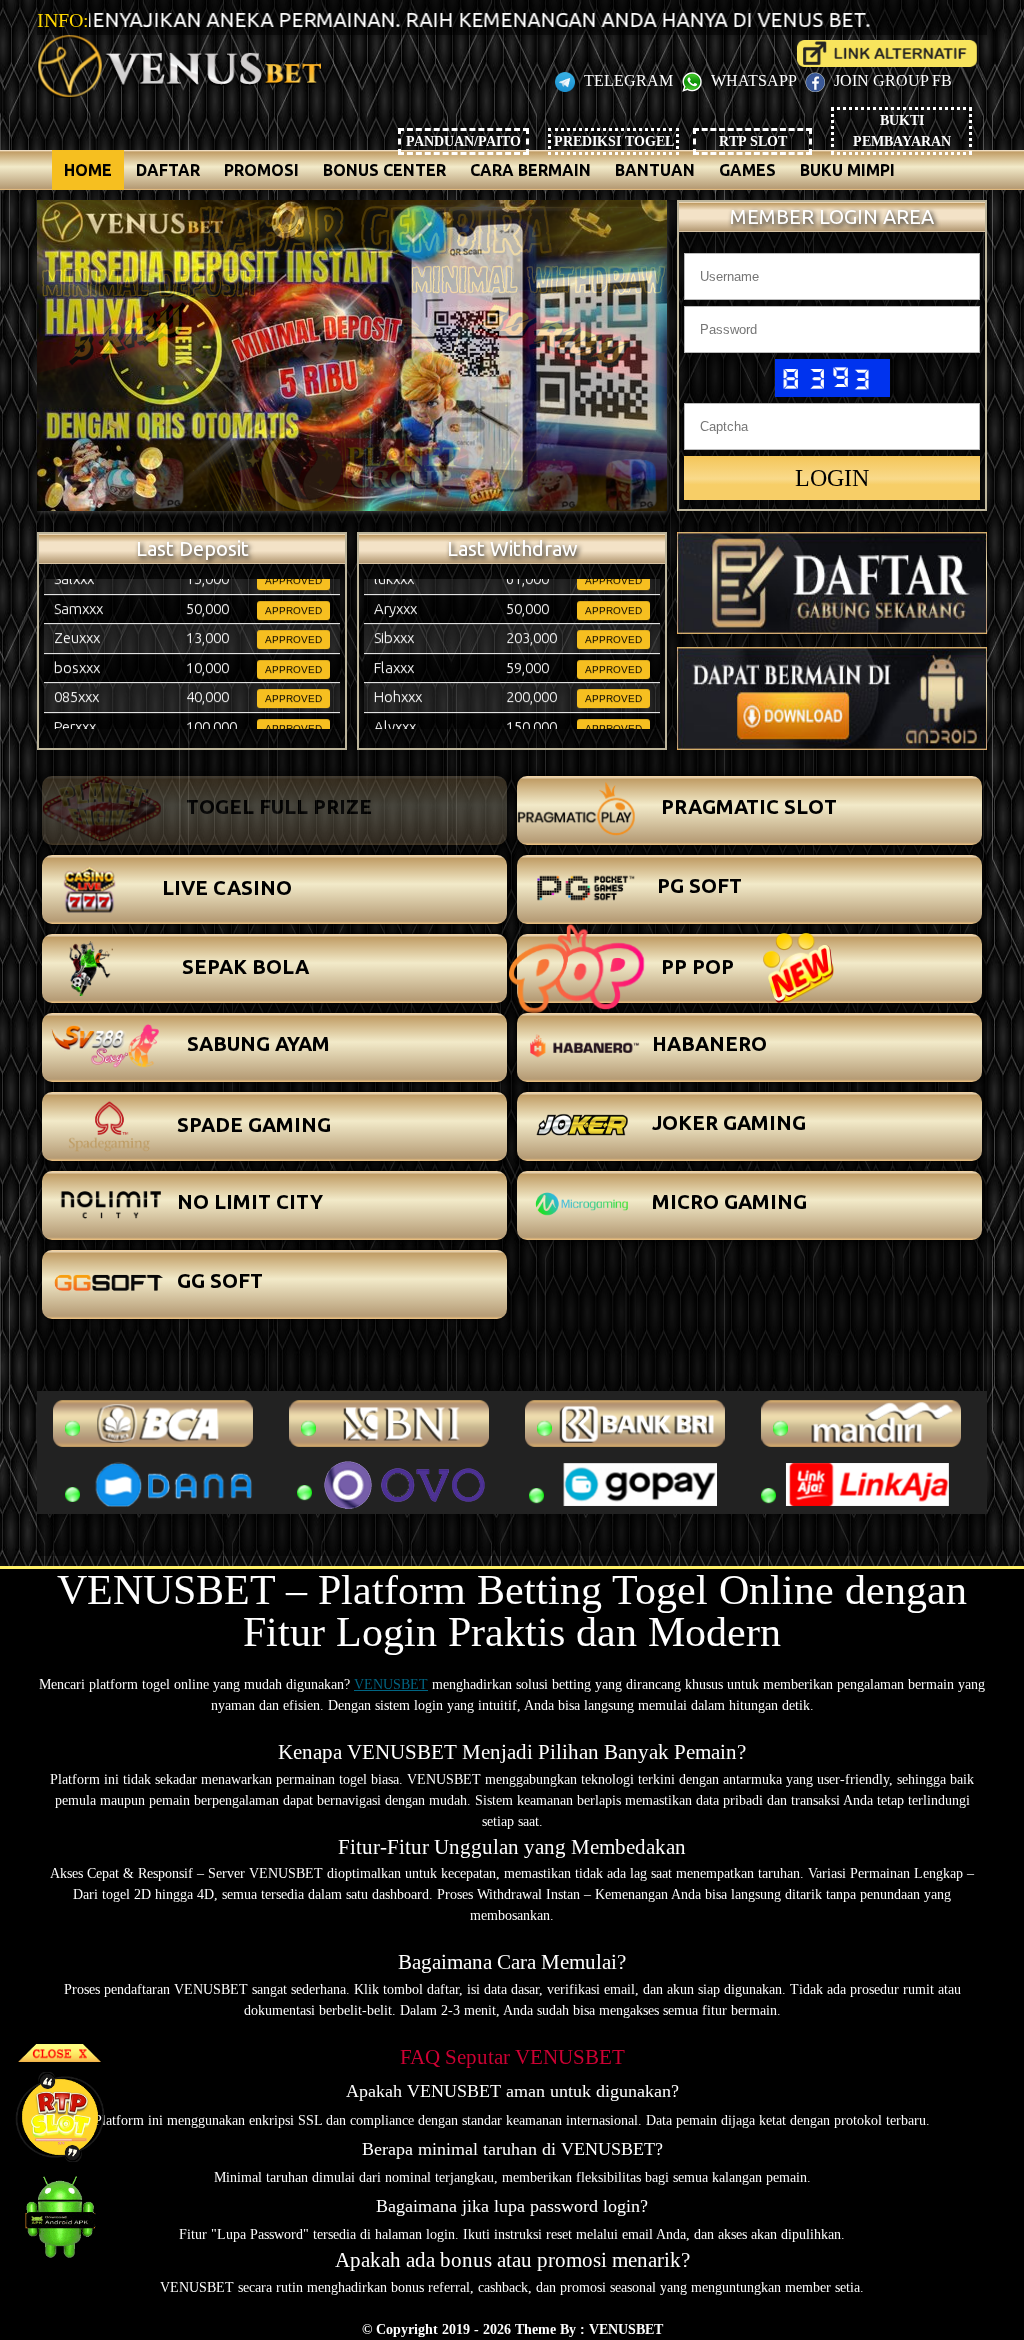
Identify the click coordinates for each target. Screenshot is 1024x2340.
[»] (887, 53)
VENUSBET (391, 1684)
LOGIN (832, 478)
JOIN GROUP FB (891, 80)
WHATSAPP (753, 80)
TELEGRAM (628, 80)
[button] (274, 810)
